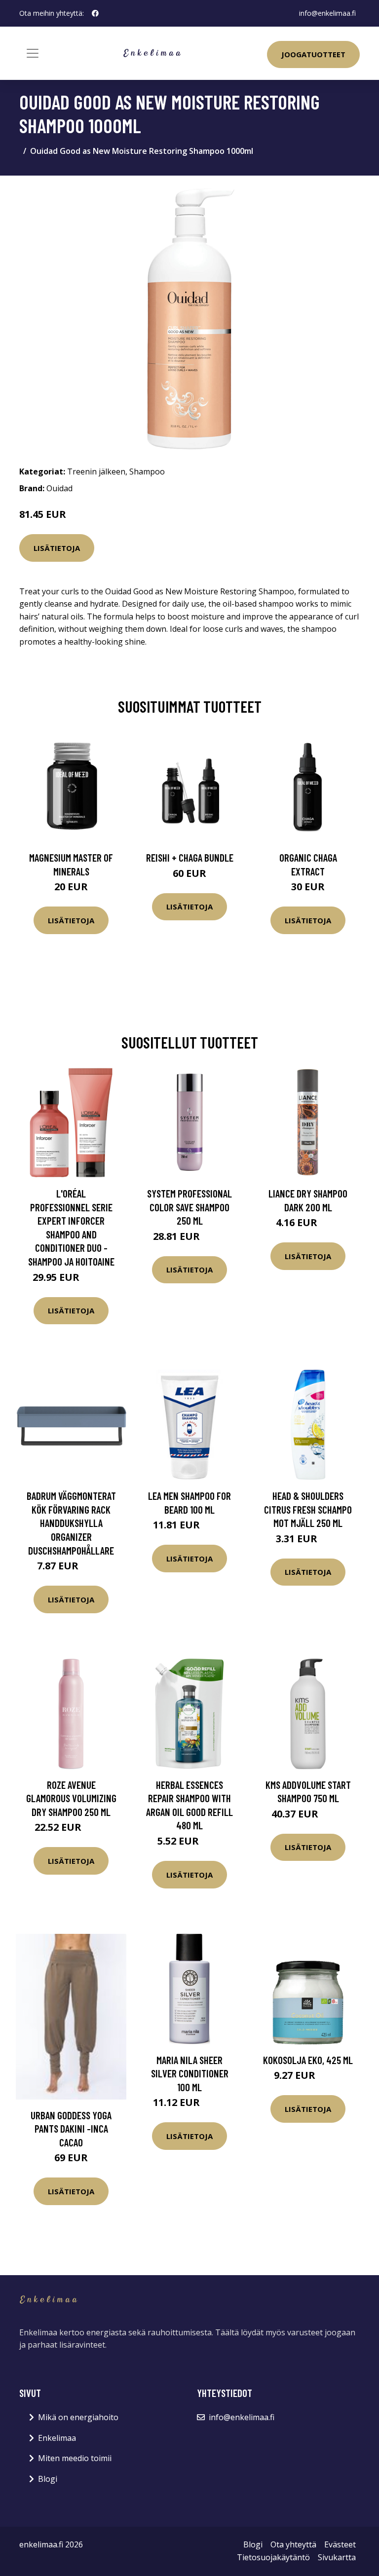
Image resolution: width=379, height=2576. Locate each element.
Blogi (48, 2479)
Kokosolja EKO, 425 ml (308, 2060)
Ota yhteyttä (293, 2544)
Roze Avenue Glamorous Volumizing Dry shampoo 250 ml (71, 1798)
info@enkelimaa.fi (327, 13)
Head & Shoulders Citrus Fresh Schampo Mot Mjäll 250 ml (308, 1509)
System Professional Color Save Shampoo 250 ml (189, 1207)
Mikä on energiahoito (78, 2417)
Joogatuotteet (313, 54)
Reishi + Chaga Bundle (190, 857)
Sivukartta (337, 2557)
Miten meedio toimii (75, 2458)
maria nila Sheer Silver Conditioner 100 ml (190, 2073)
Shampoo (147, 472)
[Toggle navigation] (33, 53)
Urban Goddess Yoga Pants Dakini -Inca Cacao (71, 2129)
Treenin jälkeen (96, 472)
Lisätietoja (57, 548)
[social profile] (95, 13)
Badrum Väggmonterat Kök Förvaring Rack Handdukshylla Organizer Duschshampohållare (71, 1523)
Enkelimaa (57, 2438)
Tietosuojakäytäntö (273, 2557)
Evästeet (340, 2544)
